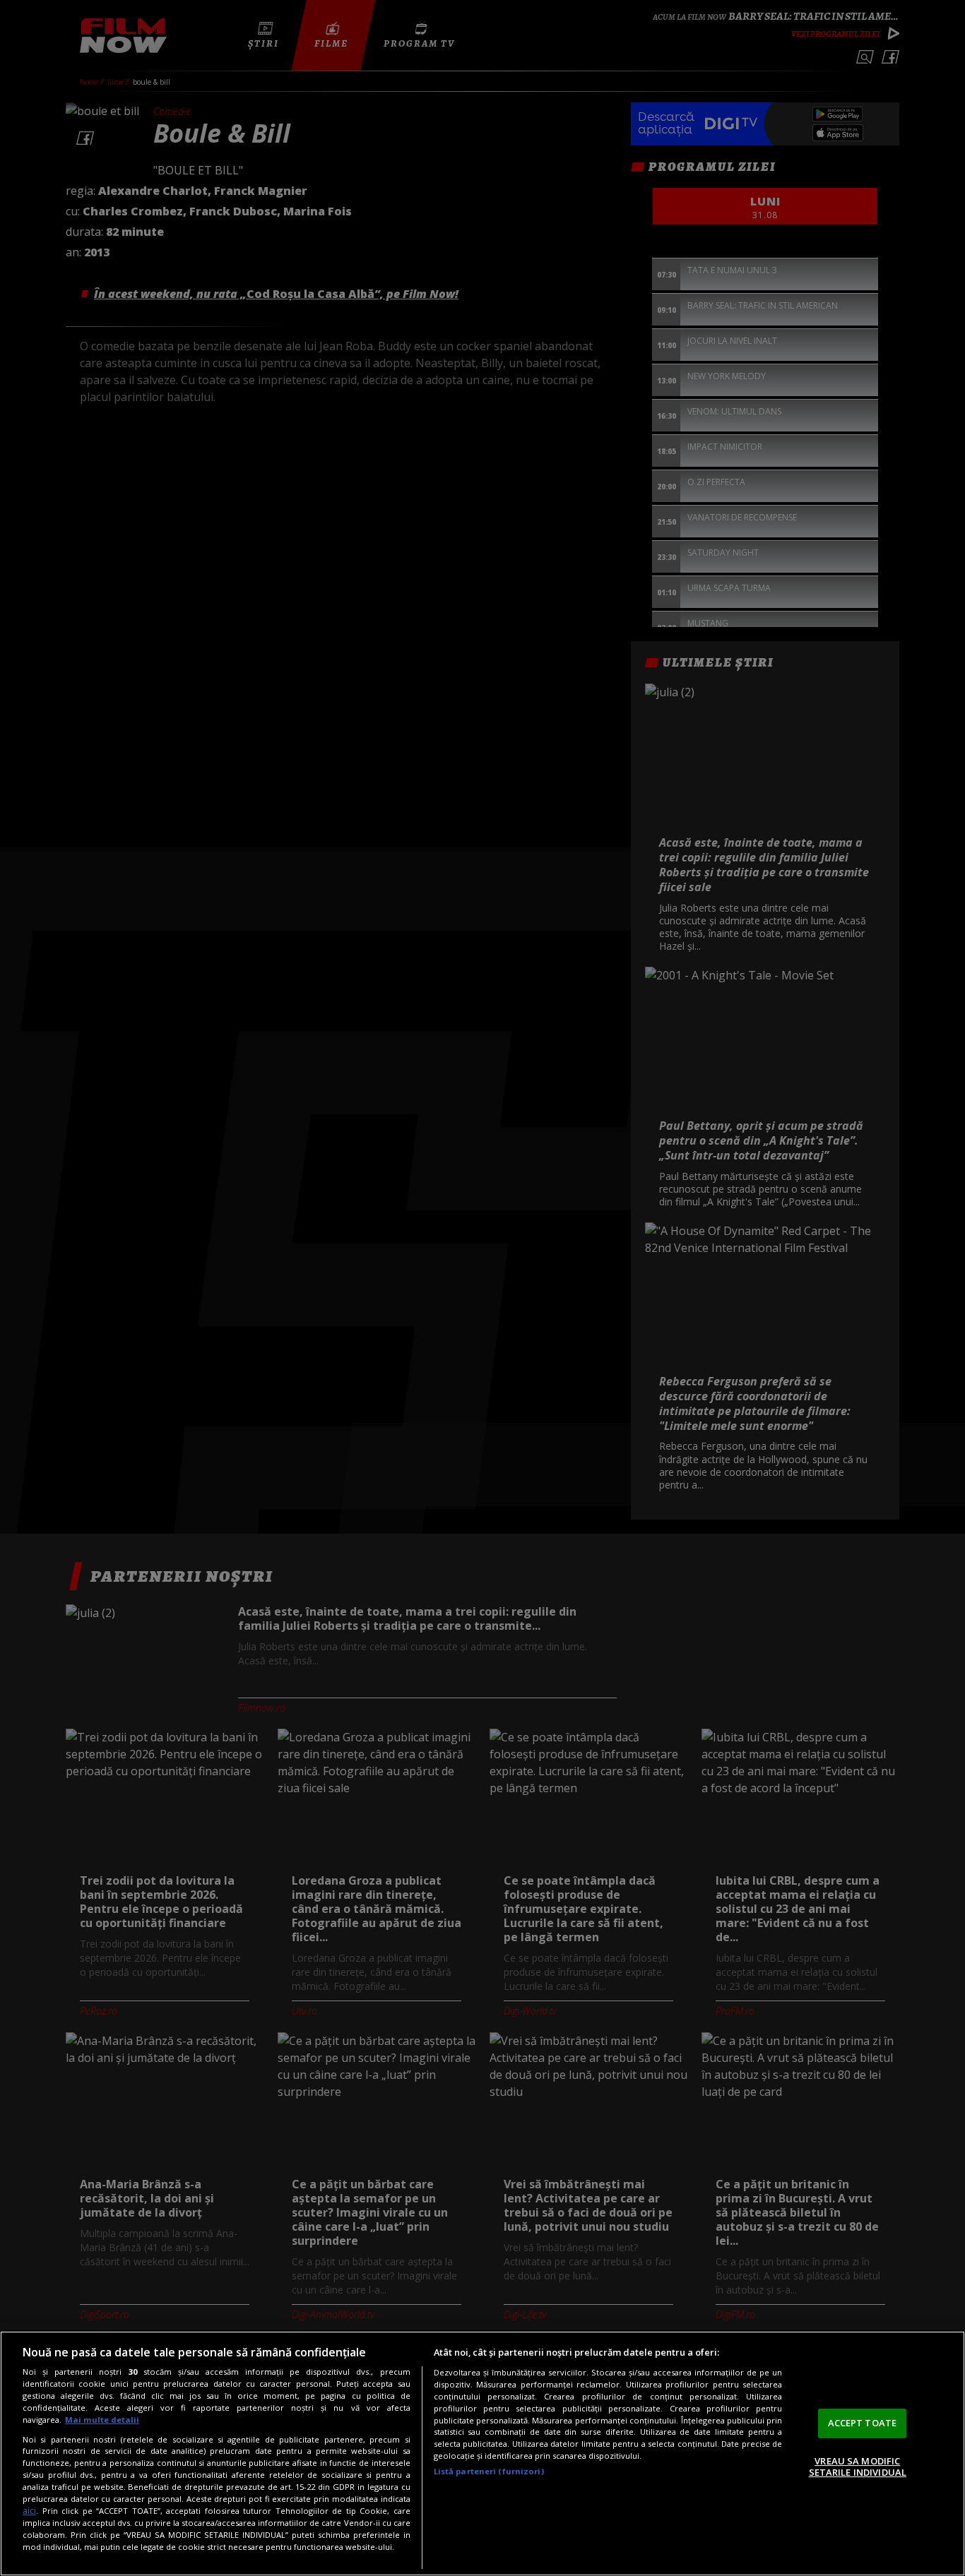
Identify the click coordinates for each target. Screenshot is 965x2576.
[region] (482, 2453)
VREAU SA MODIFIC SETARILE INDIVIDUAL (858, 2467)
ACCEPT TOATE (863, 2423)
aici (29, 2511)
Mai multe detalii (102, 2420)
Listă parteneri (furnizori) (489, 2471)
